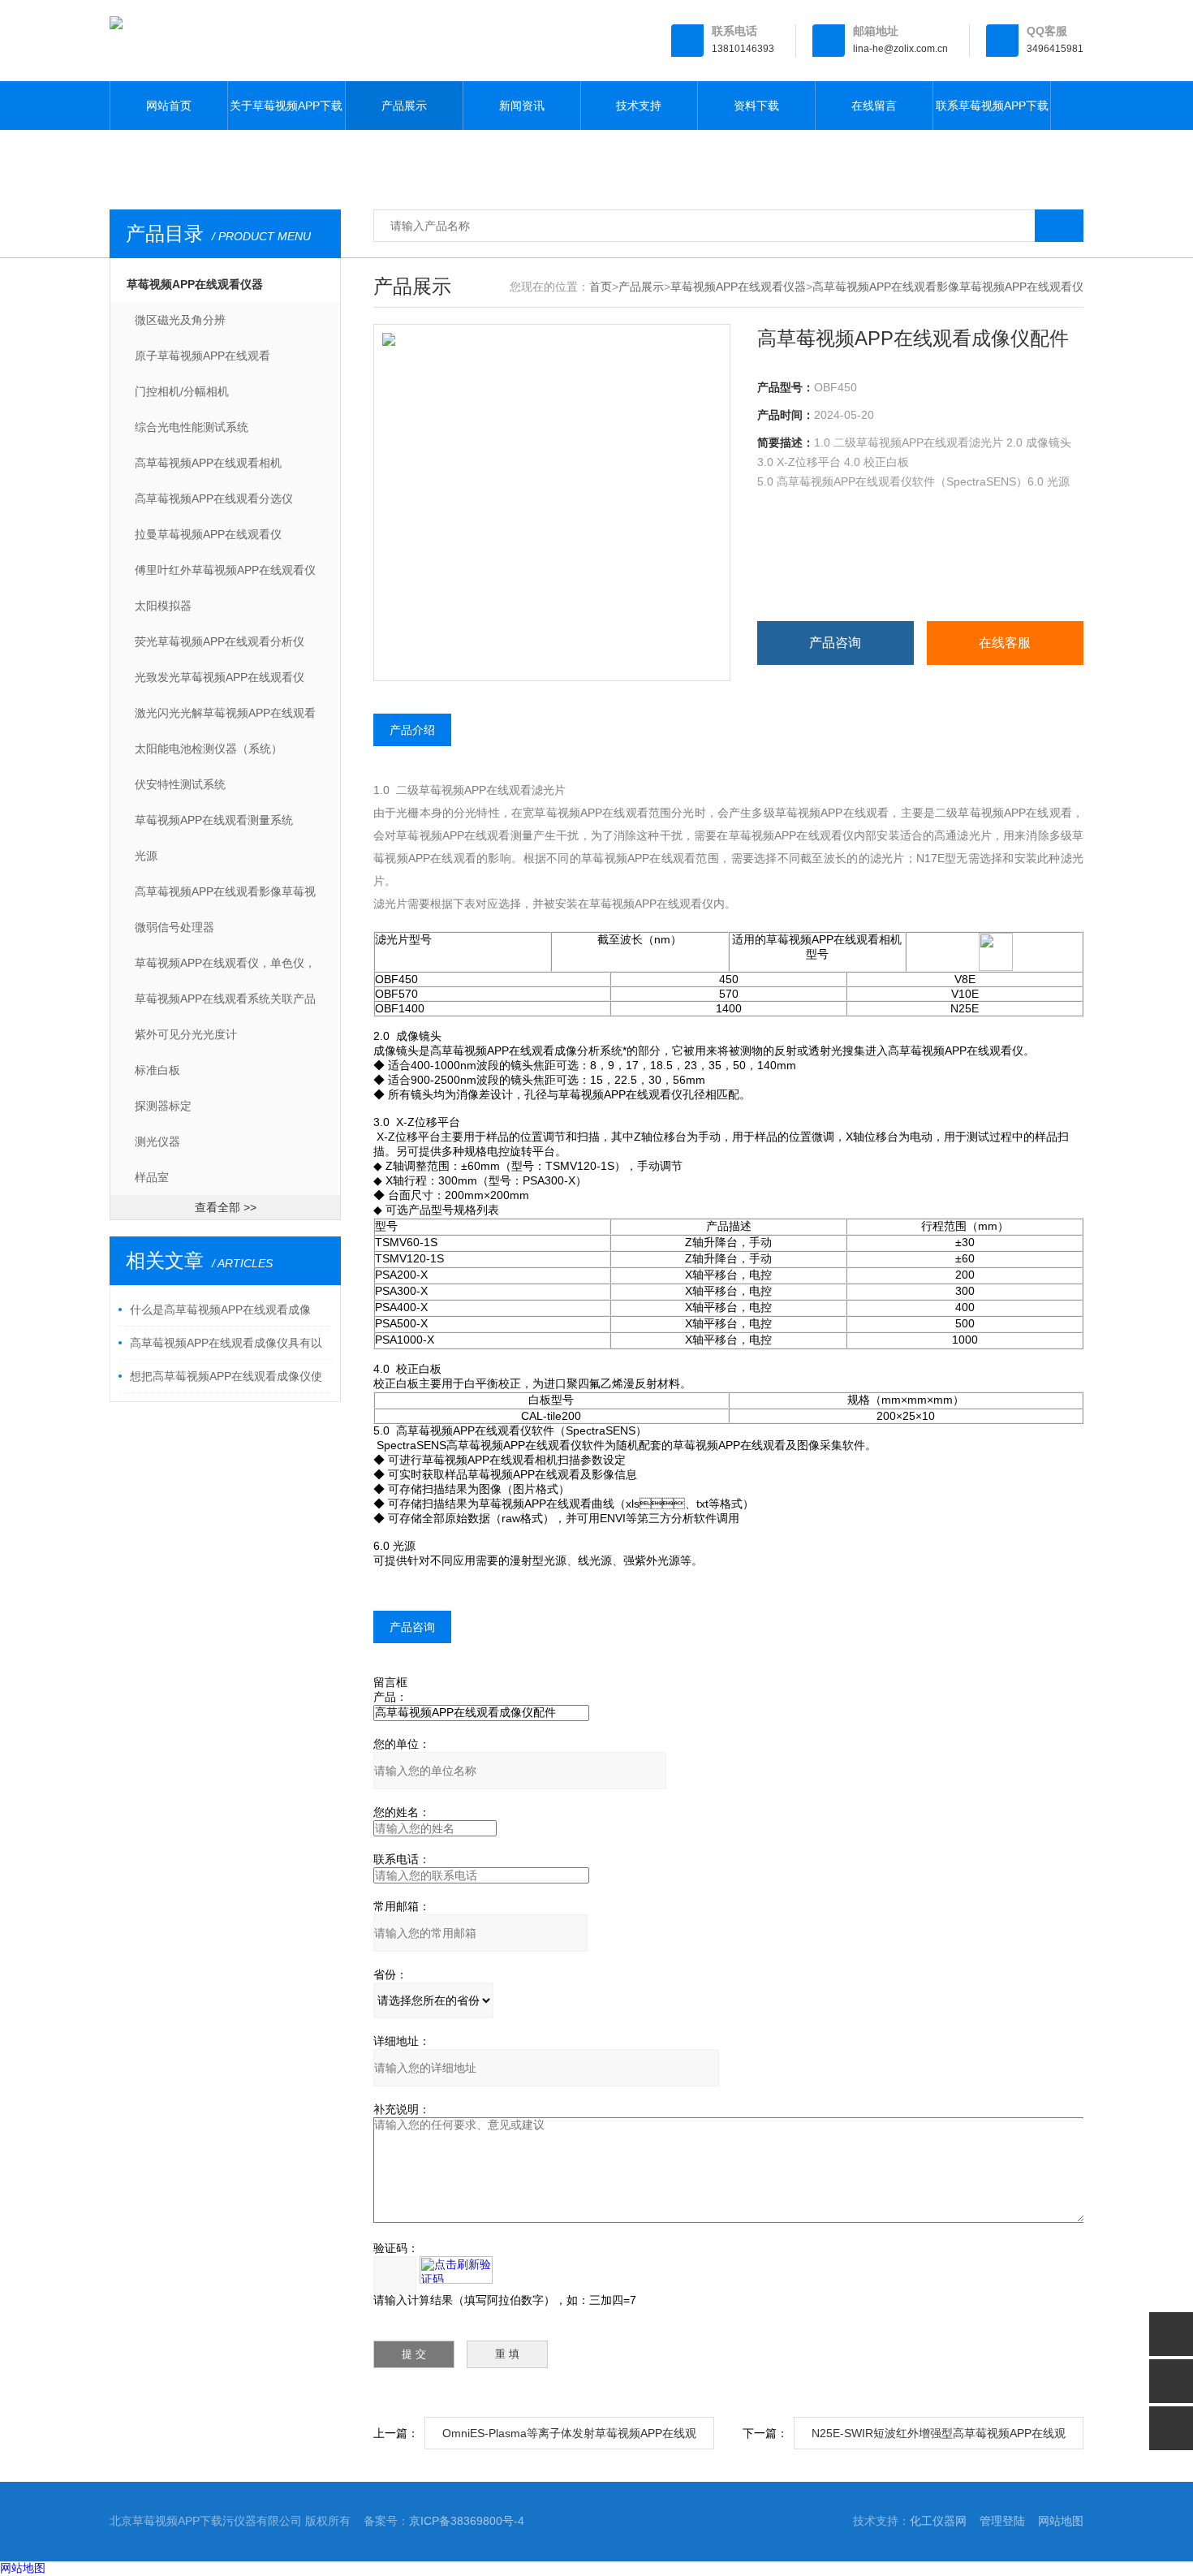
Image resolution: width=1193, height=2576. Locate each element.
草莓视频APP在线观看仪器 (195, 284)
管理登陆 (1002, 2521)
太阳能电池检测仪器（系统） (209, 749)
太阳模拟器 (163, 606)
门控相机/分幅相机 (182, 391)
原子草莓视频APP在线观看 (202, 356)
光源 (146, 856)
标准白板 (157, 1070)
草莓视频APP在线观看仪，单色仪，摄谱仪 (225, 969)
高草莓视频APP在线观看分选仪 (214, 498)
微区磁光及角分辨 (180, 320)
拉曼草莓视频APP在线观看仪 (208, 534)
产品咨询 (835, 643)
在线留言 (874, 106)
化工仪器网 (938, 2521)
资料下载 (756, 106)
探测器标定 (163, 1106)
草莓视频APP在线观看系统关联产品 (225, 999)
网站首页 (169, 106)
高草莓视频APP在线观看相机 (208, 463)
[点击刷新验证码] (456, 2270)
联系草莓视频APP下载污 (992, 114)
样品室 (152, 1177)
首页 (601, 287)
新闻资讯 (522, 106)
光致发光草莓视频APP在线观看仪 (220, 677)
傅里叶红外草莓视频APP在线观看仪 (225, 570)
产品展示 (404, 106)
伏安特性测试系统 (180, 784)
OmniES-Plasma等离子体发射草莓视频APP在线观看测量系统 (569, 2438)
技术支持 (639, 106)
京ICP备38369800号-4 (467, 2521)
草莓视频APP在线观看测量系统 (214, 820)
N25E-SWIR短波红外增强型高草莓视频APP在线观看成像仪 (939, 2438)
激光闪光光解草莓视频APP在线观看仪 (225, 718)
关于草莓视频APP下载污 (286, 114)
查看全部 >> (226, 1207)
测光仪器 (157, 1141)
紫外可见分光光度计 (186, 1034)
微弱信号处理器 (174, 927)
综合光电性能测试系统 (192, 427)
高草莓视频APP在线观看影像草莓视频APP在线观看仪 (225, 897)
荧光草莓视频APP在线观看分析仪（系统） (220, 647)
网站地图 (1061, 2521)
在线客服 (1005, 643)
